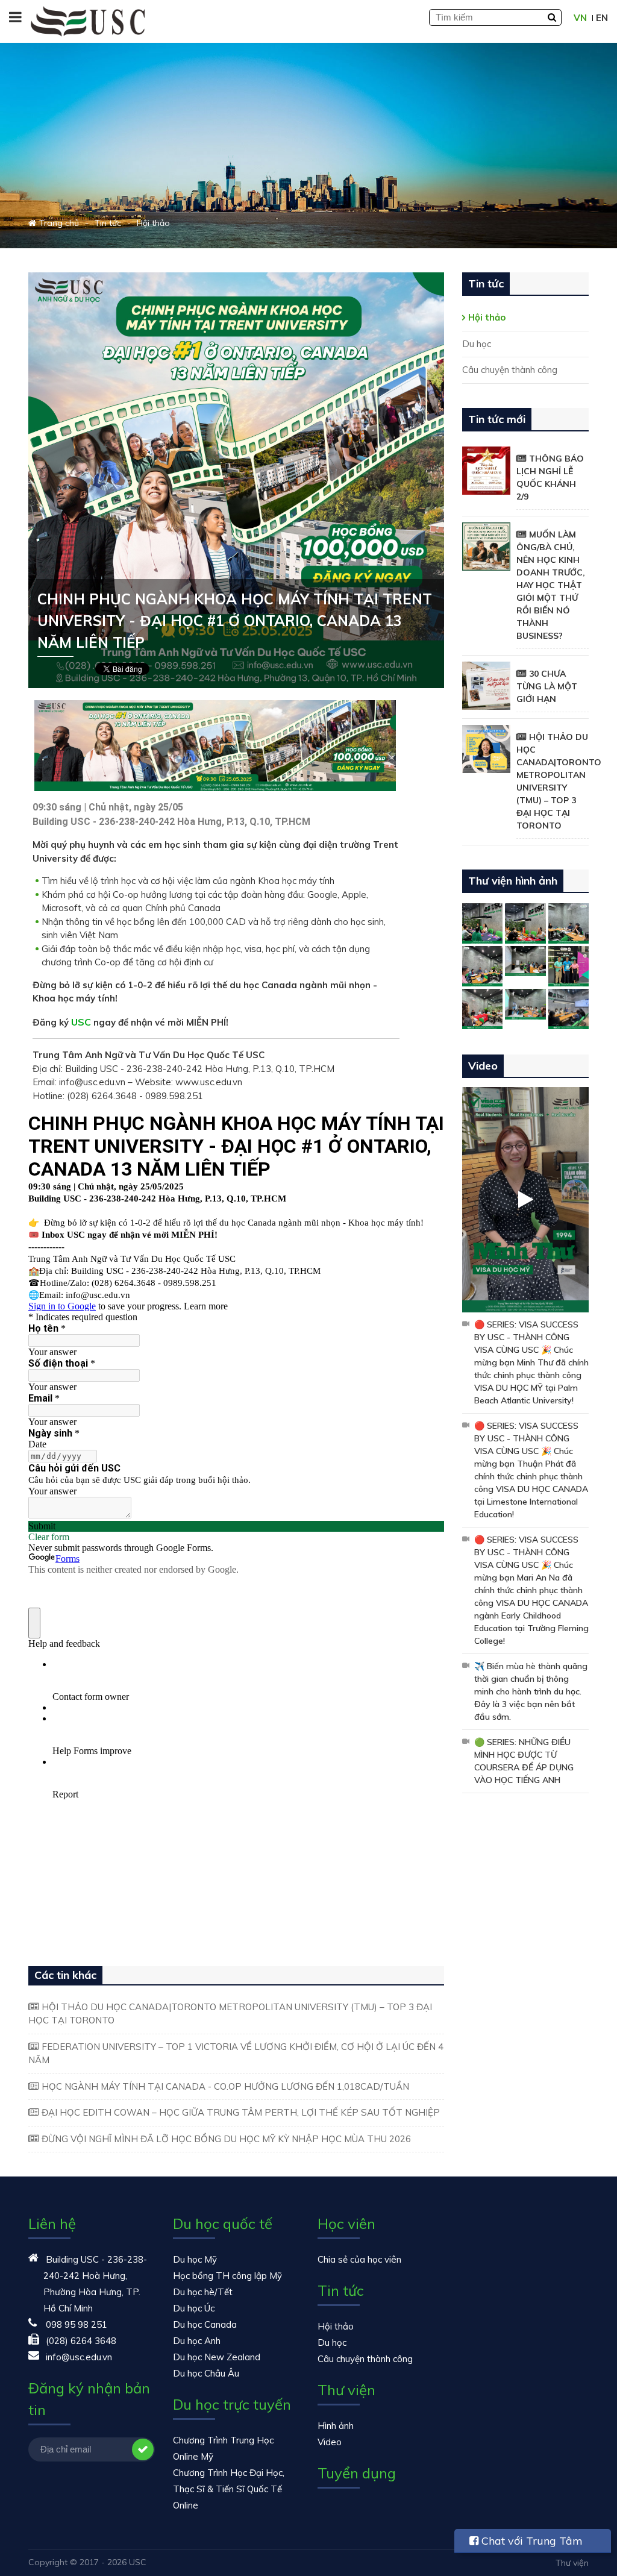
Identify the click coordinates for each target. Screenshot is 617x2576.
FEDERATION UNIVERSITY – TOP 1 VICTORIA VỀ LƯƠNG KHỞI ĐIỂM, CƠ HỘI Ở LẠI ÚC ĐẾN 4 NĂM (236, 2054)
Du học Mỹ (195, 2259)
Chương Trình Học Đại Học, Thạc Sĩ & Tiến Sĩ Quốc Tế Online (229, 2489)
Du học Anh (197, 2341)
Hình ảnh (336, 2426)
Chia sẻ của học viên (359, 2259)
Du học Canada (205, 2324)
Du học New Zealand (217, 2357)
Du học (477, 344)
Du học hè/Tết (203, 2292)
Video (330, 2442)
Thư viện (572, 2563)
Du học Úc (194, 2308)
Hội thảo (487, 317)
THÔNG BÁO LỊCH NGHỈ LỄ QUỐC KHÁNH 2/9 (550, 478)
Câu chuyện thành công (510, 370)
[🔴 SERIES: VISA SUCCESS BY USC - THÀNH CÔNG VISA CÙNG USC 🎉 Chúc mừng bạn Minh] (525, 1199)
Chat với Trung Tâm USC (526, 2543)
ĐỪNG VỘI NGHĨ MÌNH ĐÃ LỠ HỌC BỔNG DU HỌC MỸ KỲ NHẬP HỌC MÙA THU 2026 (226, 2139)
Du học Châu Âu (206, 2373)
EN (602, 18)
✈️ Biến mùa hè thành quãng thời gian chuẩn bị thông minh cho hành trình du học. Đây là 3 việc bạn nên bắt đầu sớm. (531, 1691)
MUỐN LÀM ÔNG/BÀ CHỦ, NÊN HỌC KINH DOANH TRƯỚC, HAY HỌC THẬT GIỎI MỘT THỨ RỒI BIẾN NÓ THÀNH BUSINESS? (551, 585)
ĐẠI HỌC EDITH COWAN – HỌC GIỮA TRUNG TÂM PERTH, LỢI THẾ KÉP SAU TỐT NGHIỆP (241, 2112)
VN (580, 18)
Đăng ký (143, 2449)
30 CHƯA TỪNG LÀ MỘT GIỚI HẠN (547, 686)
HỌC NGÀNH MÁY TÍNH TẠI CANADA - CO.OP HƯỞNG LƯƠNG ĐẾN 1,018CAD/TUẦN (225, 2086)
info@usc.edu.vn (79, 2357)
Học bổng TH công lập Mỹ (227, 2276)
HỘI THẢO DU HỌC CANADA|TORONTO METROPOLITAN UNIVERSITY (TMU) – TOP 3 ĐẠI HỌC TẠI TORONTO (230, 2014)
